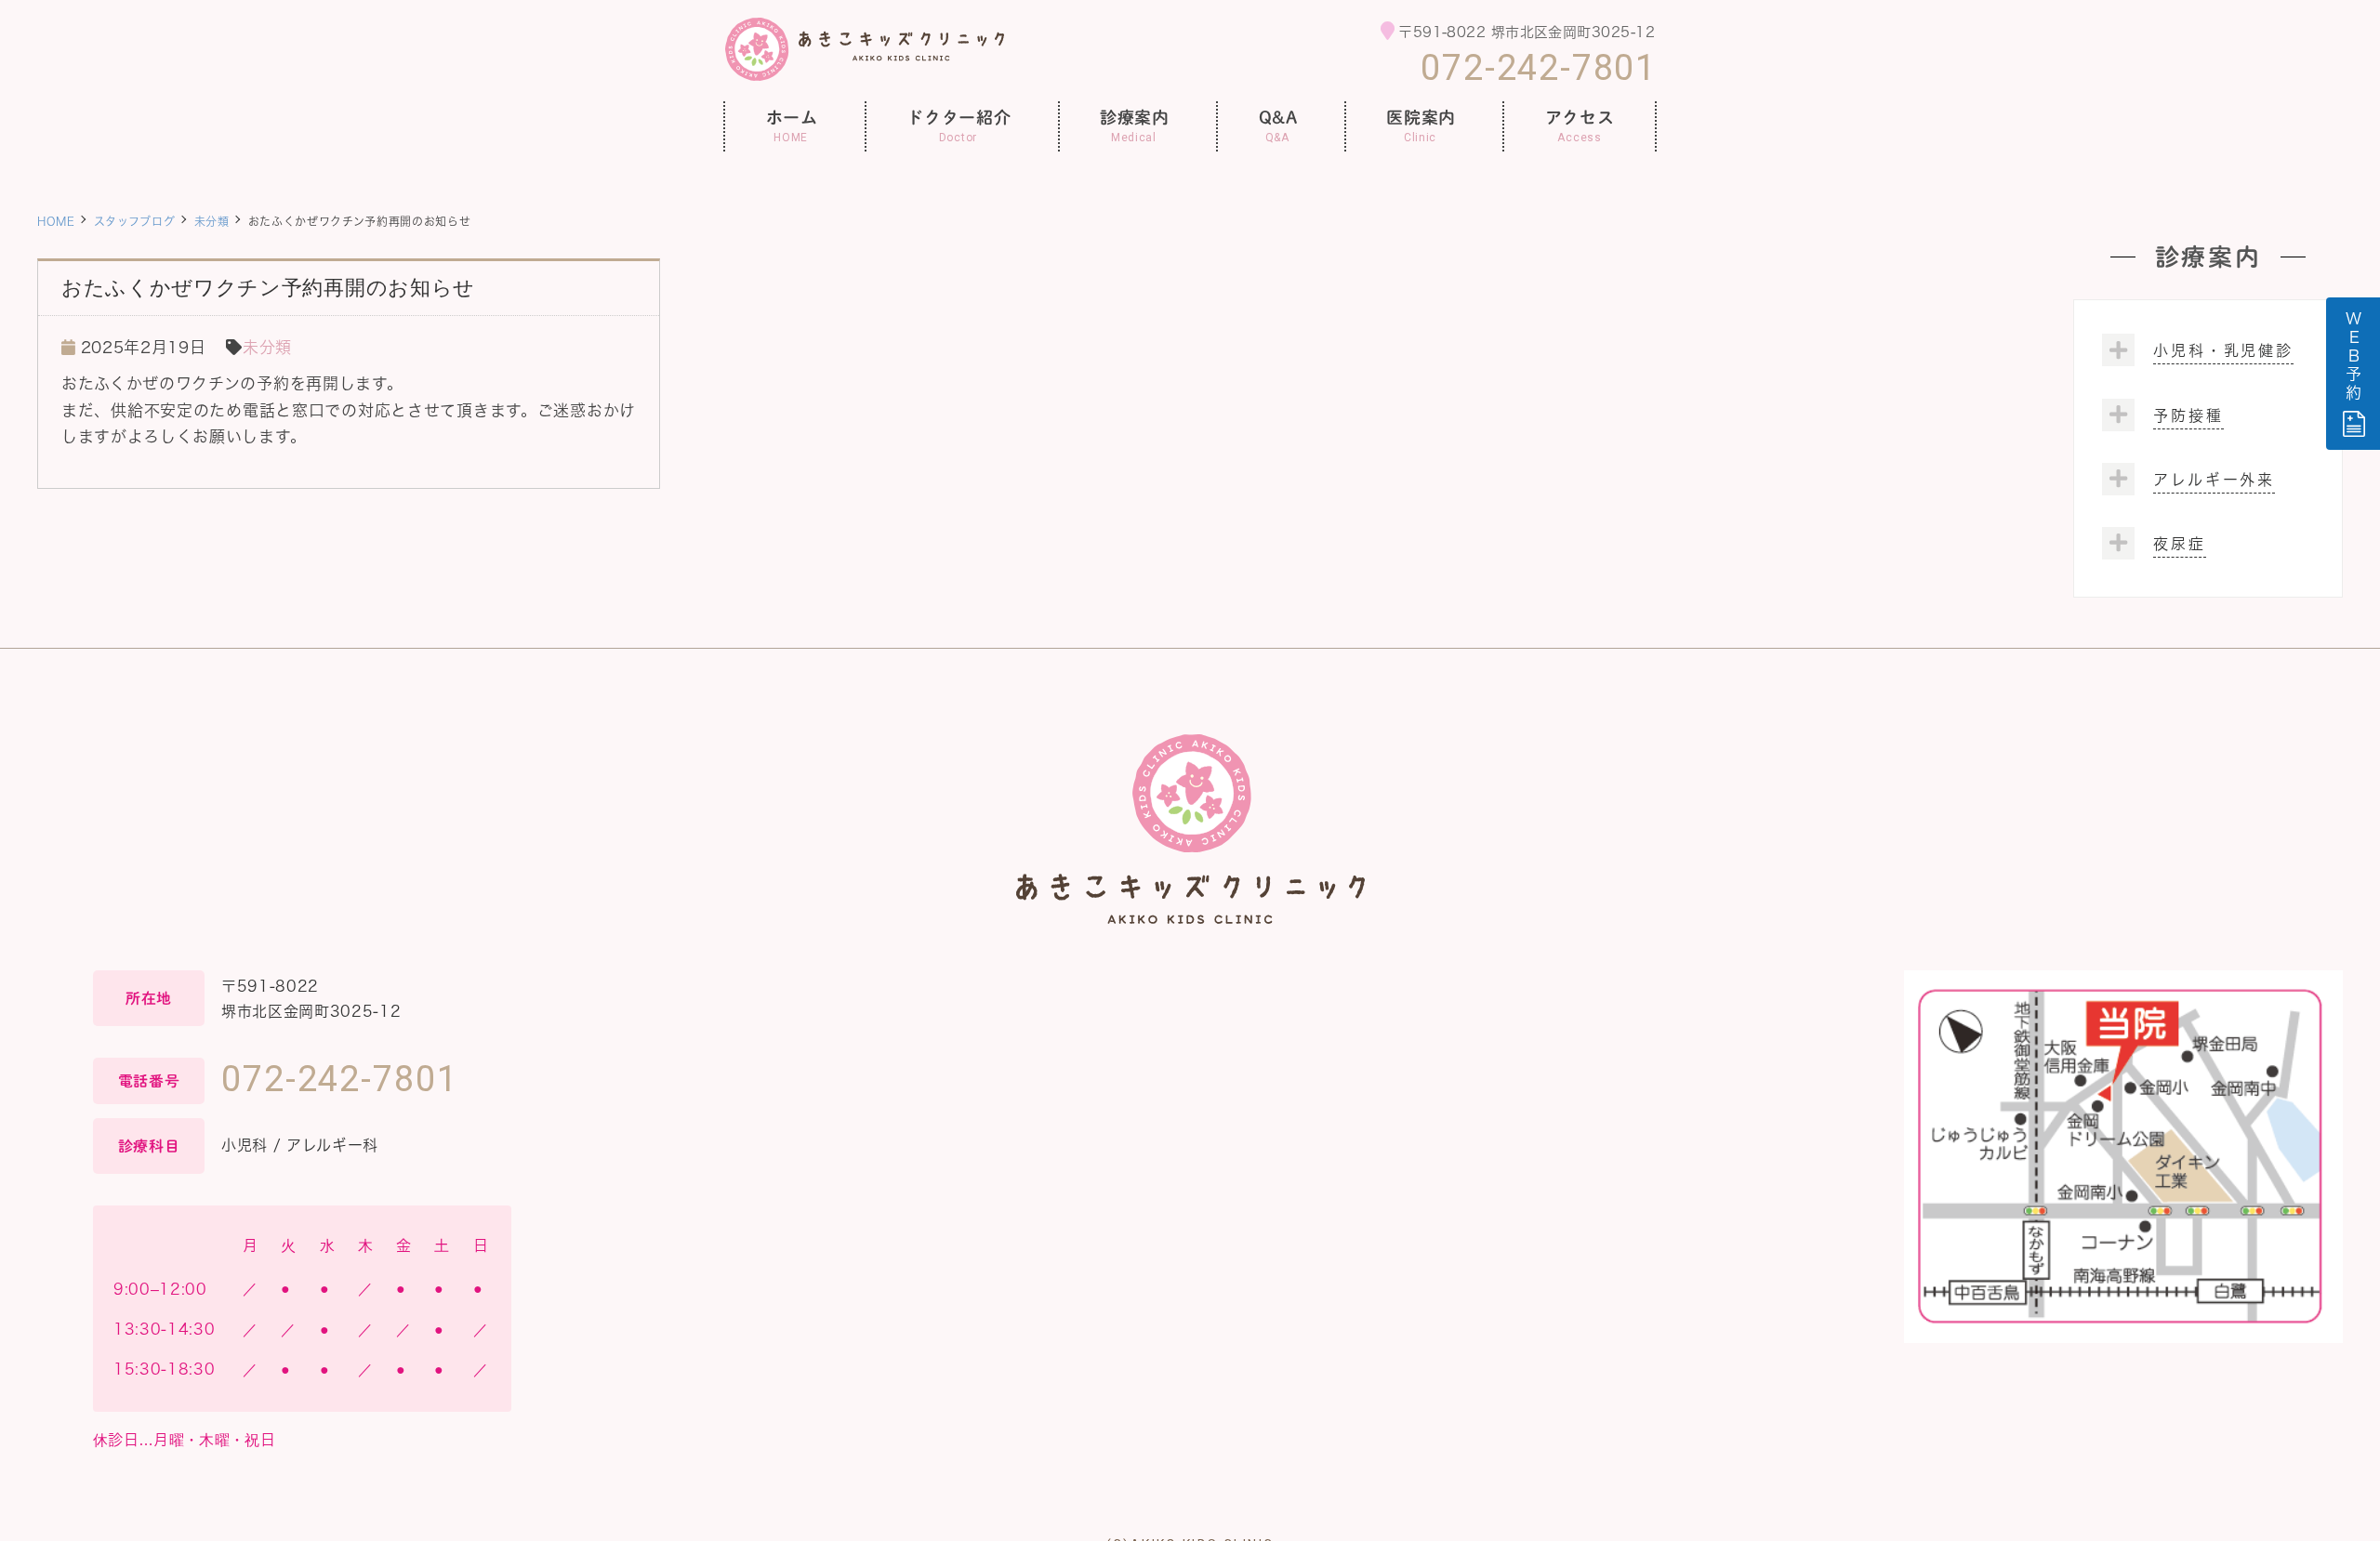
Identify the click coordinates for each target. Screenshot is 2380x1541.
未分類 (212, 221)
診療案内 (2208, 257)
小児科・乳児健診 (2223, 350)
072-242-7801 (1539, 68)
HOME (56, 221)
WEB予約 (2354, 357)
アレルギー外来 (2214, 480)
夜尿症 (2180, 544)
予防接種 (2188, 415)
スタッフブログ (135, 221)
